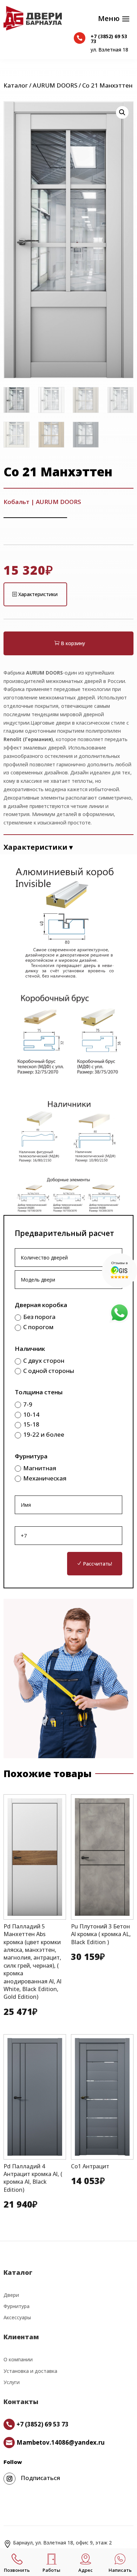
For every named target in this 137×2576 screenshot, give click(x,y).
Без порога (39, 1317)
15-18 (31, 1424)
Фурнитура (17, 2306)
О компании (18, 2359)
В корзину (73, 643)
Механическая (45, 1478)
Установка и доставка (30, 2371)
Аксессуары (17, 2317)
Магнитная (40, 1468)
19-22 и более (44, 1434)
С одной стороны (49, 1371)
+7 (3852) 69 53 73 (109, 39)
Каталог (16, 85)
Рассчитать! (97, 1564)
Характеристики (38, 594)
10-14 (31, 1414)
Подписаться (40, 2478)
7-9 (28, 1404)
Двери (11, 2295)
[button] (122, 112)
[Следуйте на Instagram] (9, 2479)
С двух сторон (44, 1360)
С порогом (38, 1327)
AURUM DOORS (55, 85)
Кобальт (17, 502)
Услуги (12, 2382)
